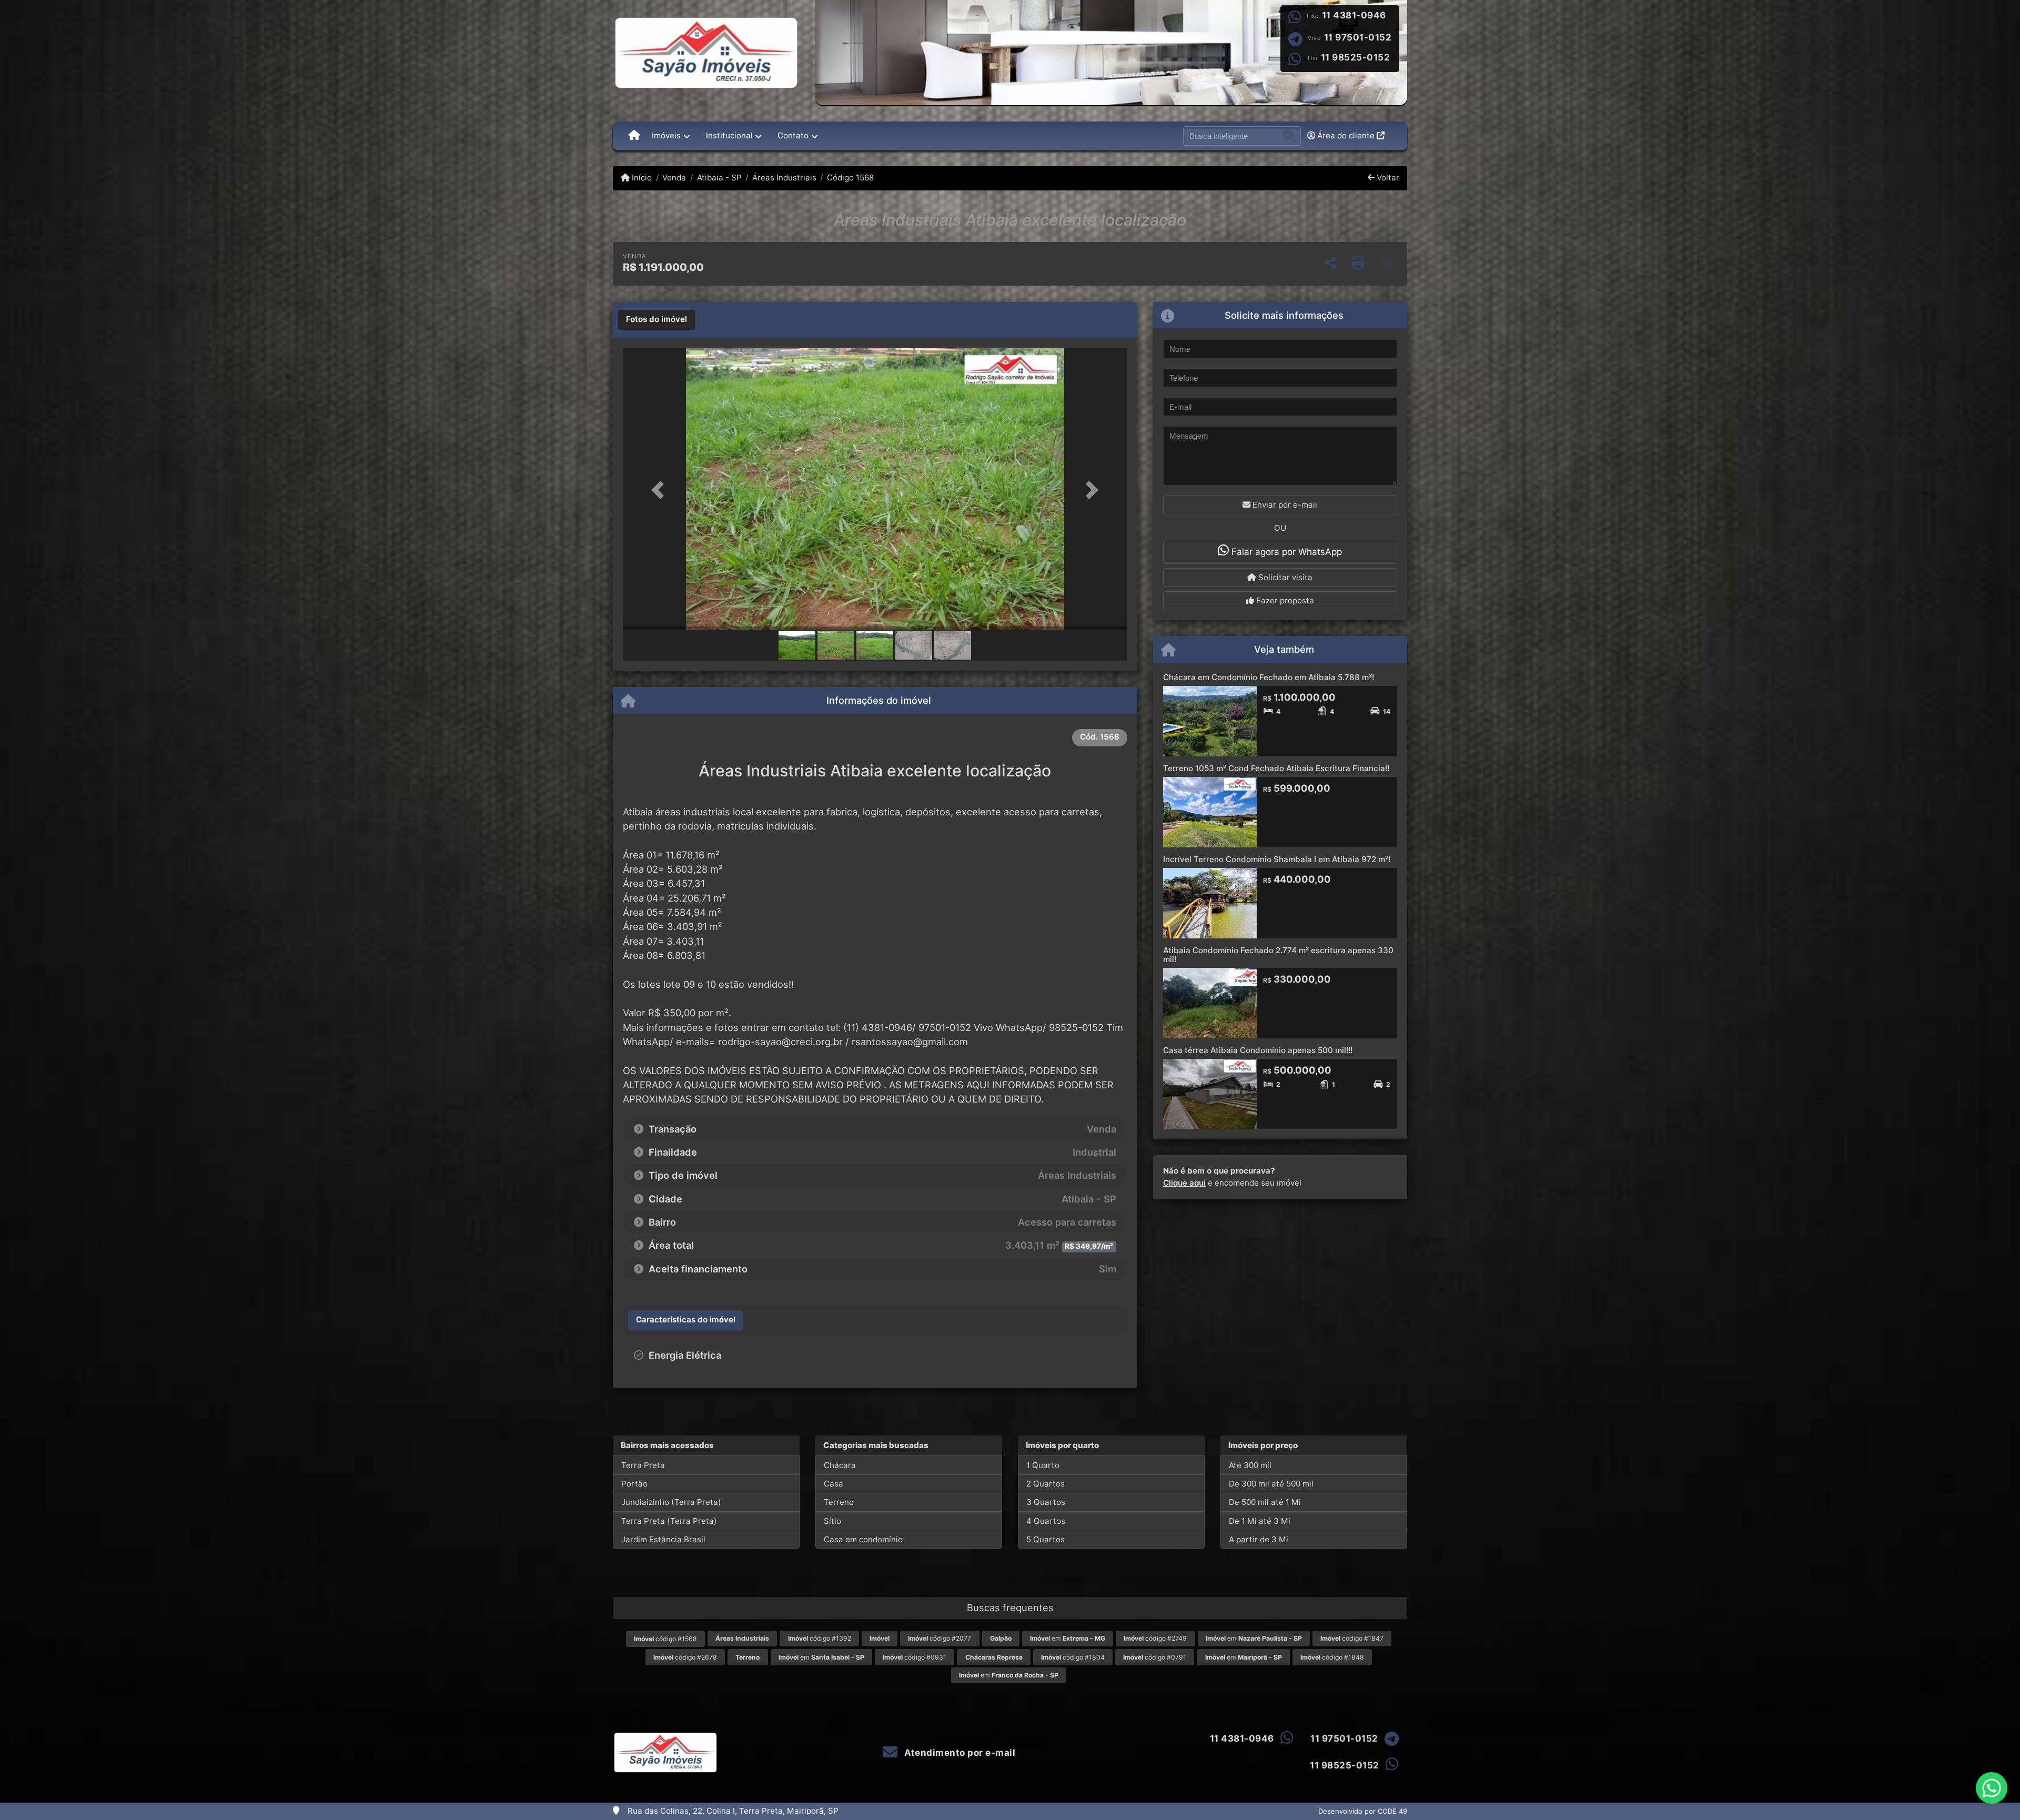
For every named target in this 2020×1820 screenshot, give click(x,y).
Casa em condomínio (863, 1539)
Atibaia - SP (719, 178)
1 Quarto (1043, 1465)
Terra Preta (643, 1465)
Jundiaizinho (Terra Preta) (671, 1502)
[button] (661, 490)
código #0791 (1155, 1657)
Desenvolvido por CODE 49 (1363, 1811)
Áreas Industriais (784, 178)
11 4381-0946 (1354, 15)
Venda (674, 178)
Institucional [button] (729, 135)
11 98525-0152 (1356, 57)
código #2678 (685, 1657)
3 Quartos (1046, 1502)
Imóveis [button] (666, 135)
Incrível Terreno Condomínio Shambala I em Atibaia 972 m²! (1277, 859)
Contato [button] (793, 135)
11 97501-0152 (1358, 37)
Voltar (1387, 178)
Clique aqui (1184, 1183)
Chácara (840, 1465)
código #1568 (665, 1639)
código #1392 (820, 1638)
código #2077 (940, 1638)
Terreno (839, 1502)
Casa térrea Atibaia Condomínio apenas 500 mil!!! (1258, 1050)
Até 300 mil (1250, 1465)
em (1068, 1638)
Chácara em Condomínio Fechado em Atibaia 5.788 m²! (1269, 677)
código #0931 (915, 1657)
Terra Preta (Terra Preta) (669, 1521)
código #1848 (1332, 1657)
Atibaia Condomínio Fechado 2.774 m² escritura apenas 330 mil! (1278, 955)
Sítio (832, 1521)
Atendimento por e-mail (959, 1753)
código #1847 (1352, 1638)
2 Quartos (1046, 1484)
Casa (834, 1484)
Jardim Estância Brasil (663, 1539)
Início (641, 178)
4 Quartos (1046, 1521)
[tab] (656, 320)
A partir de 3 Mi (1259, 1539)
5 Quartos (1046, 1539)
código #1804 (1073, 1657)
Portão (634, 1484)
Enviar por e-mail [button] (1284, 505)
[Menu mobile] (634, 136)
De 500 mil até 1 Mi (1265, 1502)
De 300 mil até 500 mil (1271, 1484)
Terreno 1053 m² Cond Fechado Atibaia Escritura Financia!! (1276, 768)
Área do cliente (1346, 135)
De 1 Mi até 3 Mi (1260, 1521)
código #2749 (1155, 1638)
